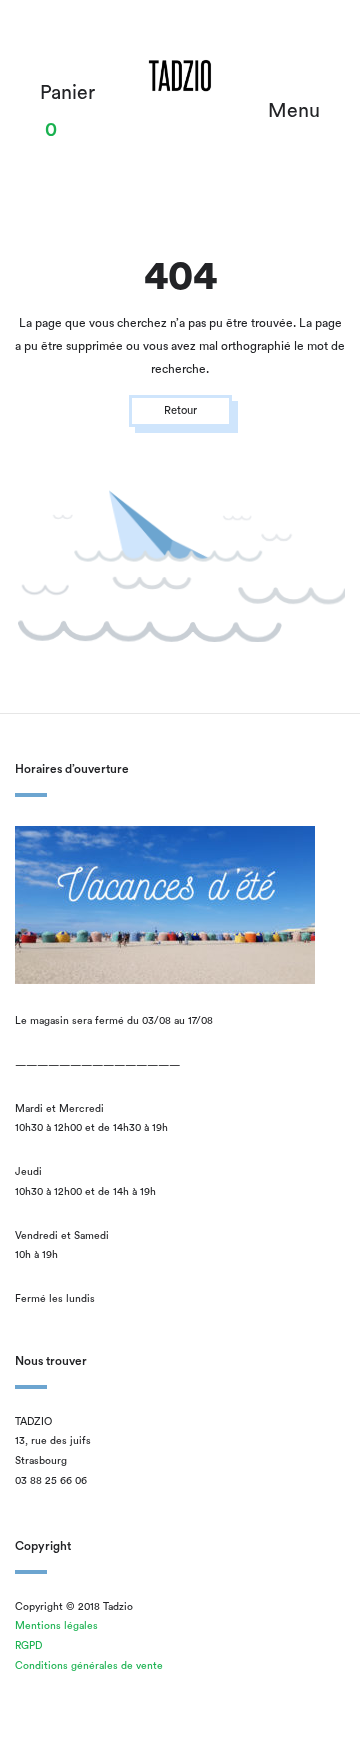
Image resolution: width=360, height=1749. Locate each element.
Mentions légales (56, 1626)
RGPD (28, 1646)
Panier (67, 93)
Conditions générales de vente (89, 1666)
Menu (294, 111)
